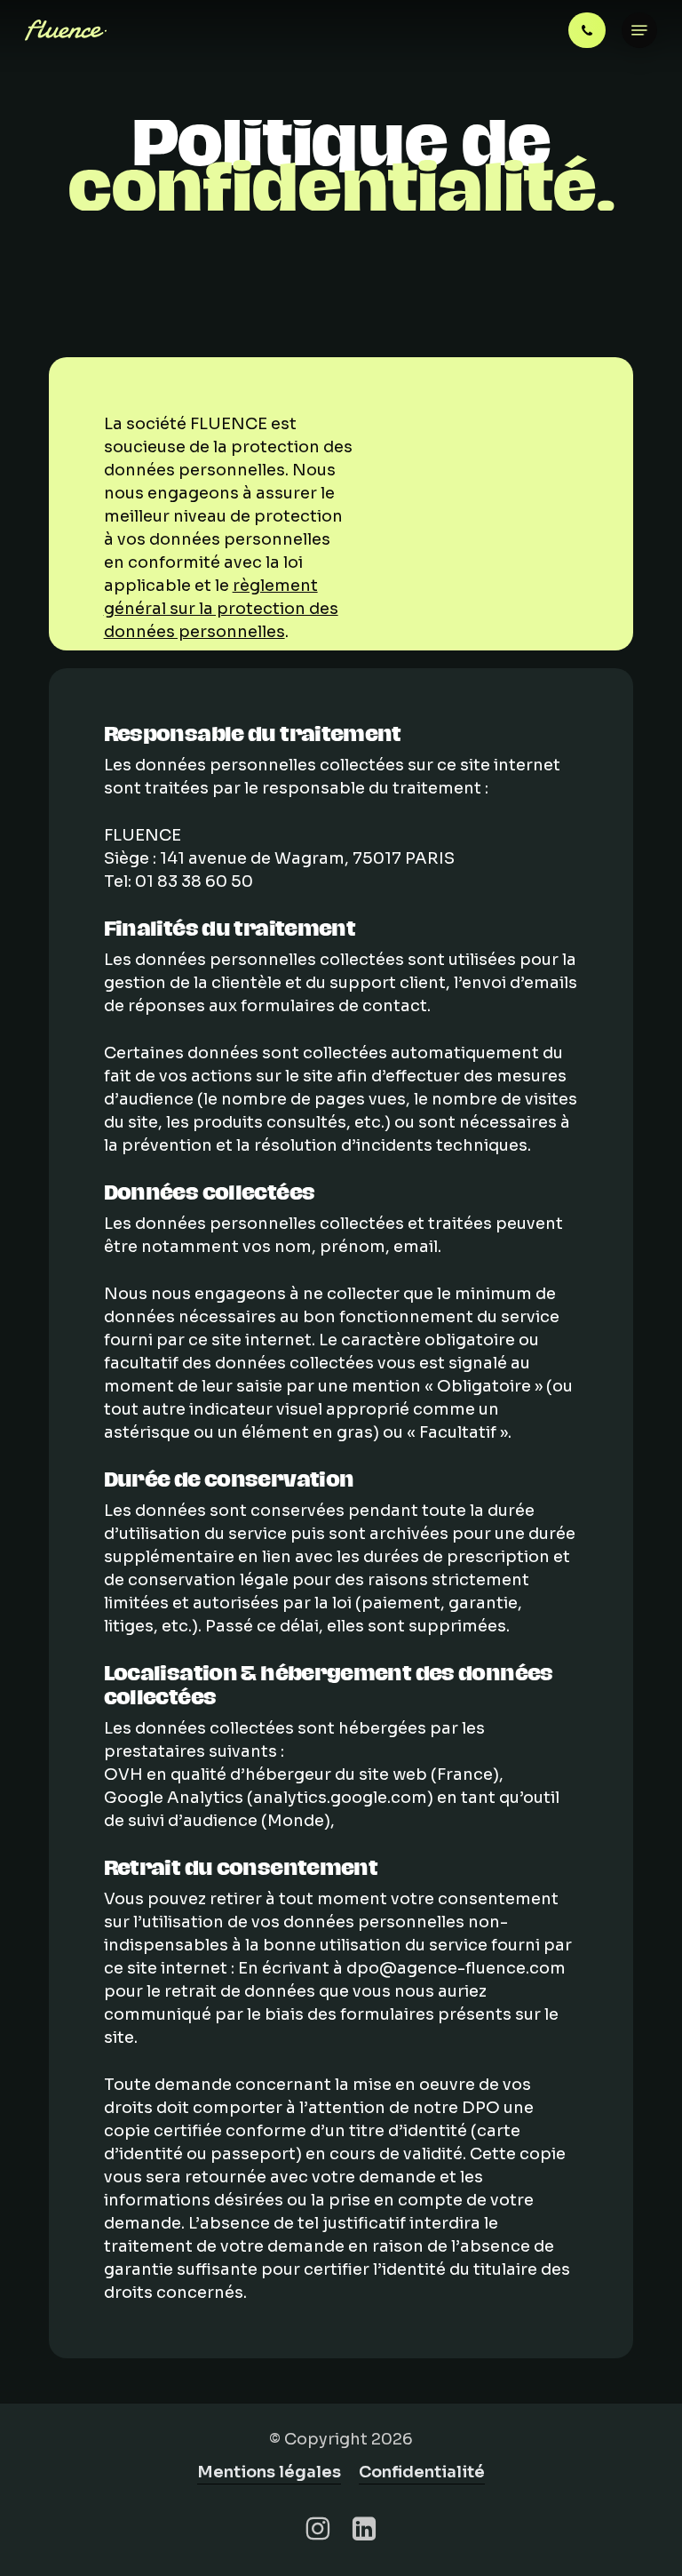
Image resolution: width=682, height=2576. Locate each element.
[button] (639, 30)
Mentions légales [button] (269, 2472)
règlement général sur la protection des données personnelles (221, 609)
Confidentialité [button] (422, 2472)
